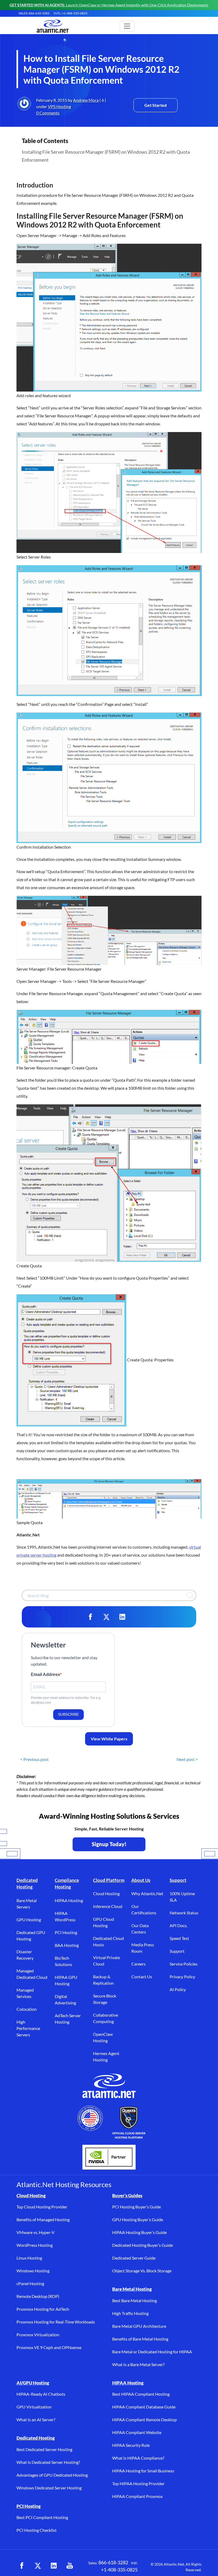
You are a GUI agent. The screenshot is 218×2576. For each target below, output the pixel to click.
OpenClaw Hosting (103, 2037)
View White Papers (109, 1739)
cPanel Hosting (30, 2283)
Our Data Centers (140, 1929)
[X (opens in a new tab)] (38, 2566)
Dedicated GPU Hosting (31, 1936)
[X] (106, 1617)
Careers (139, 1964)
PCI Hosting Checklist (37, 2530)
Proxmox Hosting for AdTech (43, 2309)
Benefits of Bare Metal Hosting (140, 2339)
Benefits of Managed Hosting (43, 2219)
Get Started (156, 105)
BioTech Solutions (63, 1961)
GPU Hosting (29, 1920)
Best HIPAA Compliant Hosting (141, 2394)
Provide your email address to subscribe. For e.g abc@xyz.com (66, 1700)
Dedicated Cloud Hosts (108, 1941)
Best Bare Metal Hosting (135, 2300)
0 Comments (48, 113)
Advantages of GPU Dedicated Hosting (52, 2475)
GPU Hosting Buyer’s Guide (138, 2219)
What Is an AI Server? (36, 2420)
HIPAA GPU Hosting (66, 1980)
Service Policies (184, 1964)
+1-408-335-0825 (119, 2570)
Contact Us (142, 1977)
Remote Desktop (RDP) (38, 2296)
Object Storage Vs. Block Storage (142, 2271)
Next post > (187, 1759)
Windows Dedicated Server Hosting (49, 2488)
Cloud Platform (109, 1880)
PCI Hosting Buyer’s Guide (137, 2207)
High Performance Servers (28, 2028)
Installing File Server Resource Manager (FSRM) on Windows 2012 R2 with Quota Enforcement (106, 156)
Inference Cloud (108, 1906)
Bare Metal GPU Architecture (139, 2326)
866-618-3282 (113, 2562)
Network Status (184, 1913)
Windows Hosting (33, 2271)
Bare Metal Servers (27, 1904)
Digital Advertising (65, 1999)
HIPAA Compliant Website (137, 2432)
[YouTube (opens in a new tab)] (70, 2566)
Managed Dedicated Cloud (32, 1974)
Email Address (45, 1674)
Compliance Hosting (67, 1884)
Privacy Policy (182, 1977)
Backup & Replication (103, 1980)
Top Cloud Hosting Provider (42, 2207)
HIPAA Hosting (69, 1900)
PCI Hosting (66, 1932)
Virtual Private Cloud (106, 1961)
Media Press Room (143, 1948)
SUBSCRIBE (68, 1714)
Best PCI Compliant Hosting (42, 2517)
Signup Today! (109, 1844)
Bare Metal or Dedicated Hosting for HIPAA (152, 2352)
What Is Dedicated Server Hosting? (48, 2462)
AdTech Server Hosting (68, 2019)
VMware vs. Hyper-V (35, 2232)
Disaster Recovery (25, 1955)
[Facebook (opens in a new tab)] (22, 2566)
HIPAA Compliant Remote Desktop (144, 2420)
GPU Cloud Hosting (104, 1922)
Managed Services (25, 1993)
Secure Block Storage (105, 1999)
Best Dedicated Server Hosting (44, 2449)
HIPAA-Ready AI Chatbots (41, 2394)
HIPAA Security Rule (131, 2445)
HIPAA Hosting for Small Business (143, 2471)
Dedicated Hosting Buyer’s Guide (142, 2245)
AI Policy (178, 1989)
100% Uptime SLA (182, 1897)
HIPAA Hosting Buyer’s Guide (139, 2232)
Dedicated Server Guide (134, 2258)
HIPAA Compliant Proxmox (137, 2496)
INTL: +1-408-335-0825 (71, 13)
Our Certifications (144, 1909)
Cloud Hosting (106, 1893)
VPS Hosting (59, 106)
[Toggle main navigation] (127, 26)
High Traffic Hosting (130, 2313)
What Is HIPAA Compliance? (138, 2458)
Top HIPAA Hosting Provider (138, 2483)
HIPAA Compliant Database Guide (144, 2407)
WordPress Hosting (35, 2245)
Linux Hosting (29, 2258)
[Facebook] (90, 1617)
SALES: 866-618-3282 (34, 13)
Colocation (27, 2009)
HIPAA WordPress (65, 1916)
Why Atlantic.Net (147, 1893)
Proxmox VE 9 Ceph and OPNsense (49, 2347)
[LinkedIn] (122, 1617)
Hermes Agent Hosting (106, 2056)
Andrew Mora (86, 100)
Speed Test (179, 1938)
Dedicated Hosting (27, 1884)
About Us (141, 1880)
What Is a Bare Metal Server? (138, 2364)
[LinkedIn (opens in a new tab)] (54, 2566)
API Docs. (179, 1925)
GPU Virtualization (34, 2407)
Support (178, 1880)
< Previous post (34, 1759)
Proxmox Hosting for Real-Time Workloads (56, 2322)
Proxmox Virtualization (38, 2335)
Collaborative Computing (106, 2018)
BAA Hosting (67, 1945)
